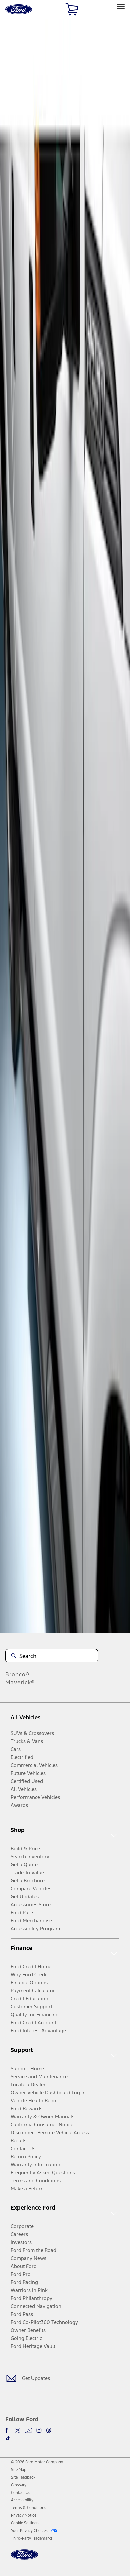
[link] (19, 2470)
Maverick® (20, 1682)
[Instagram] (39, 2430)
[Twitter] (18, 2430)
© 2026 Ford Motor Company (37, 2462)
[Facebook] (8, 2430)
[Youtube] (28, 2430)
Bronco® (17, 1674)
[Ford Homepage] (24, 2558)
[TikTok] (8, 2438)
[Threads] (49, 2430)
